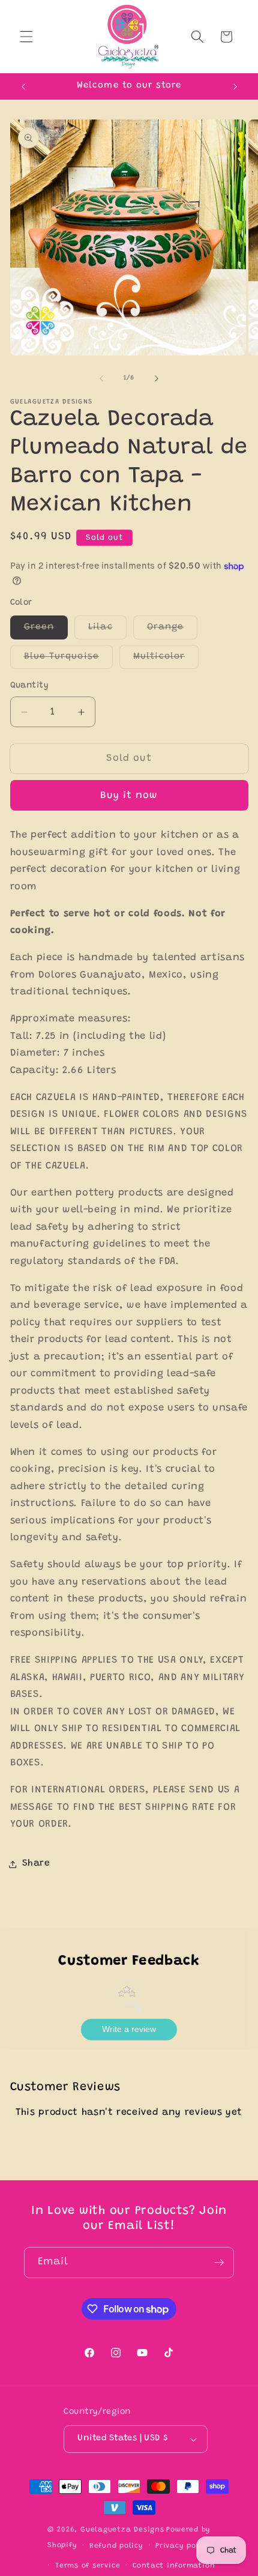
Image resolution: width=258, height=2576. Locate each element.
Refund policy (116, 2546)
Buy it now (129, 796)
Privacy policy (183, 2546)
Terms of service (88, 2566)
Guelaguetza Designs (122, 2530)
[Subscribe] (219, 2263)
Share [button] (36, 1864)
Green (46, 630)
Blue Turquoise (68, 660)
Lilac (107, 630)
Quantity (30, 686)
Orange (172, 630)
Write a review (129, 2029)
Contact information (174, 2566)
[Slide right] (157, 378)
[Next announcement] (235, 86)
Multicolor (166, 660)
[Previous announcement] (23, 86)
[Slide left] (101, 378)
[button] (26, 37)
